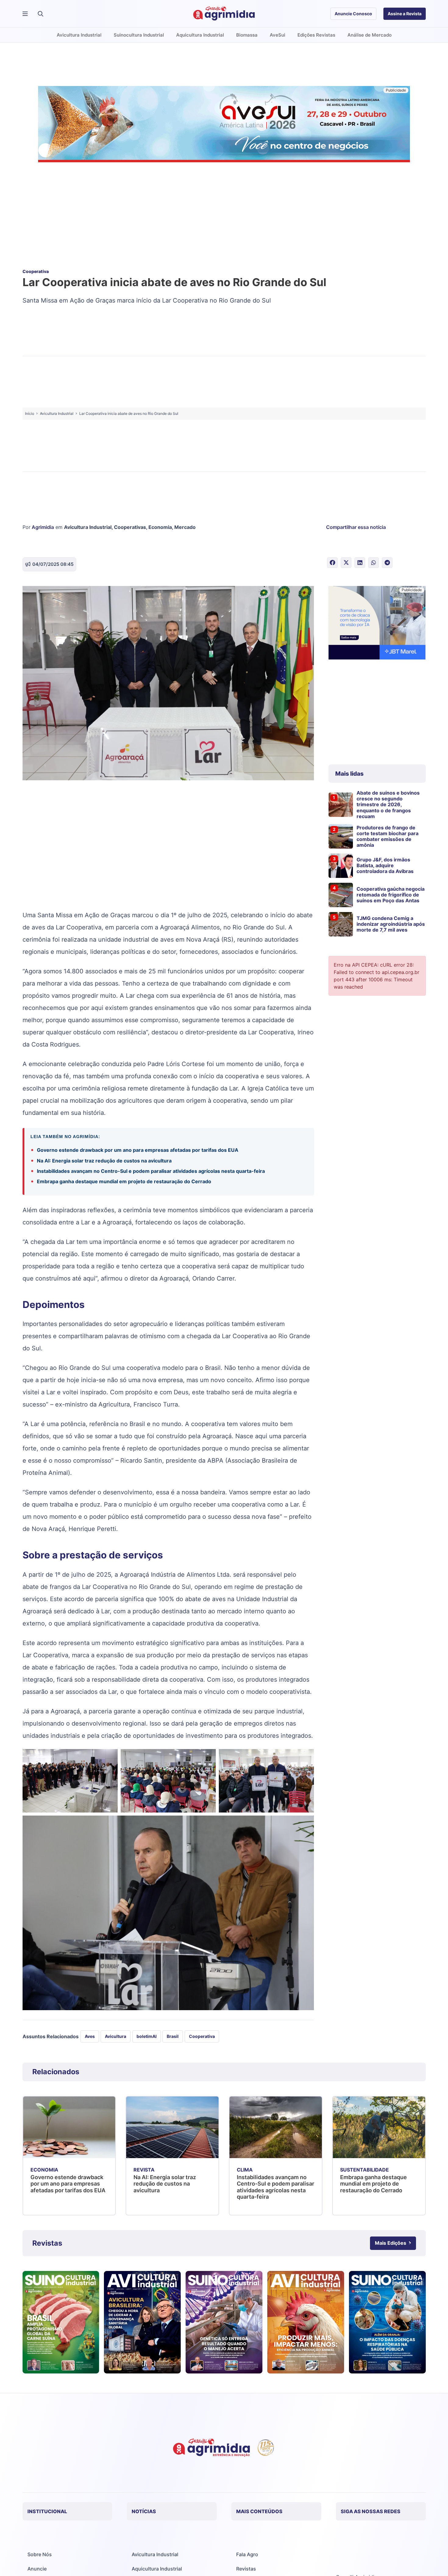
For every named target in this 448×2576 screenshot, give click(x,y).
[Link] (61, 2322)
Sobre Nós (40, 2554)
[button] (41, 14)
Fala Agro (247, 2554)
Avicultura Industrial (88, 527)
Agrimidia (43, 527)
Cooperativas (130, 527)
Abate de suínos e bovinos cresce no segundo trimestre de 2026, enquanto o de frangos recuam (388, 805)
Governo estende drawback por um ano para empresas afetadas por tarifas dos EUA (138, 1150)
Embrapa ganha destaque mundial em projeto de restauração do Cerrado (124, 1181)
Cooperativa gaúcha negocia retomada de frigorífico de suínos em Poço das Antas (391, 895)
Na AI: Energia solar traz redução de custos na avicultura (104, 1161)
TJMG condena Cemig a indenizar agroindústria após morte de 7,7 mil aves (391, 924)
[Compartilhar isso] (332, 563)
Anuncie (37, 2569)
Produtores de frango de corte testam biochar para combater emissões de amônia (388, 836)
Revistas (246, 2569)
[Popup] (25, 14)
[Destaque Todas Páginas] (224, 125)
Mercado (185, 527)
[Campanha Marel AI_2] (377, 624)
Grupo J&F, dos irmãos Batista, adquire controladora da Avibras (385, 865)
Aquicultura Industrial (157, 2569)
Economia (160, 527)
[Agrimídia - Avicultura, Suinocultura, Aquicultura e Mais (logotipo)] (224, 14)
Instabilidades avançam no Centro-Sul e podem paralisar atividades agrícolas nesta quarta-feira (151, 1171)
